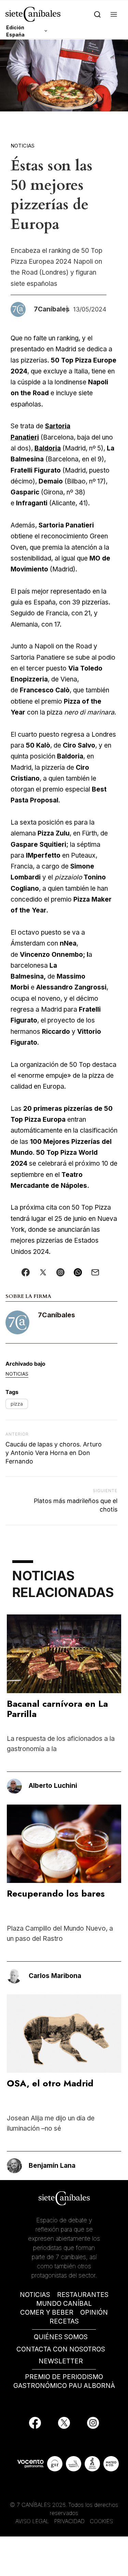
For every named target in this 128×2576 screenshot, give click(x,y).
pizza (17, 1404)
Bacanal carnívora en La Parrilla (57, 1709)
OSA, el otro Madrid (50, 2083)
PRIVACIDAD (70, 2521)
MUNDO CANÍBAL (64, 2304)
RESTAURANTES (83, 2295)
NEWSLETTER (61, 2361)
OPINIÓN (94, 2312)
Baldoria (48, 448)
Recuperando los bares (56, 1893)
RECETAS (64, 2321)
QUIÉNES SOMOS (61, 2337)
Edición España (15, 31)
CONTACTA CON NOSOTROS (61, 2349)
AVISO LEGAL (32, 2521)
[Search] (97, 14)
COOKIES (101, 2521)
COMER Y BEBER (47, 2312)
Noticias (23, 146)
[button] (114, 14)
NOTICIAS (35, 2295)
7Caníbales (56, 1315)
